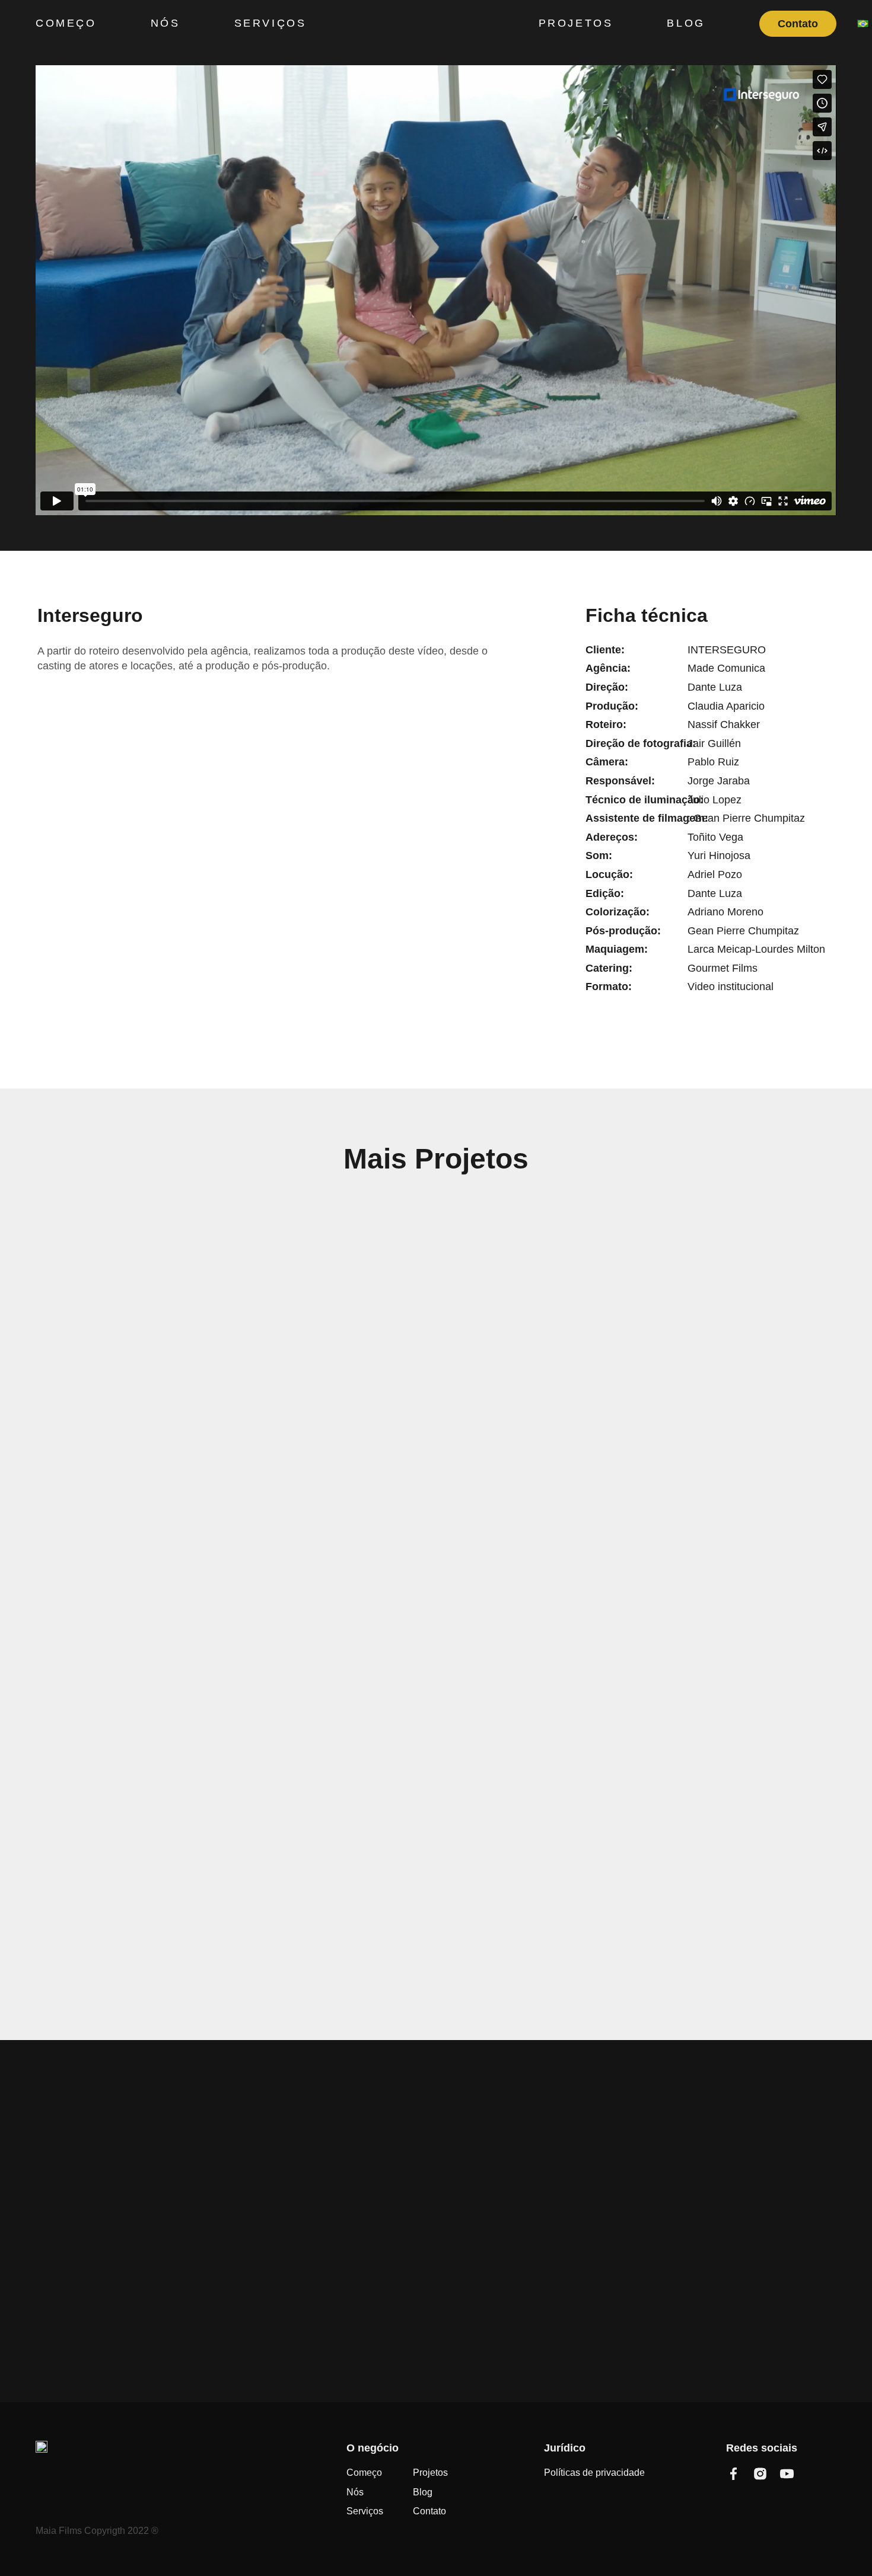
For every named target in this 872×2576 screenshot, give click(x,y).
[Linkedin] (814, 2474)
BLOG (686, 23)
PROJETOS (576, 23)
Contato (798, 24)
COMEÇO (66, 23)
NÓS (166, 23)
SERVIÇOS (270, 23)
